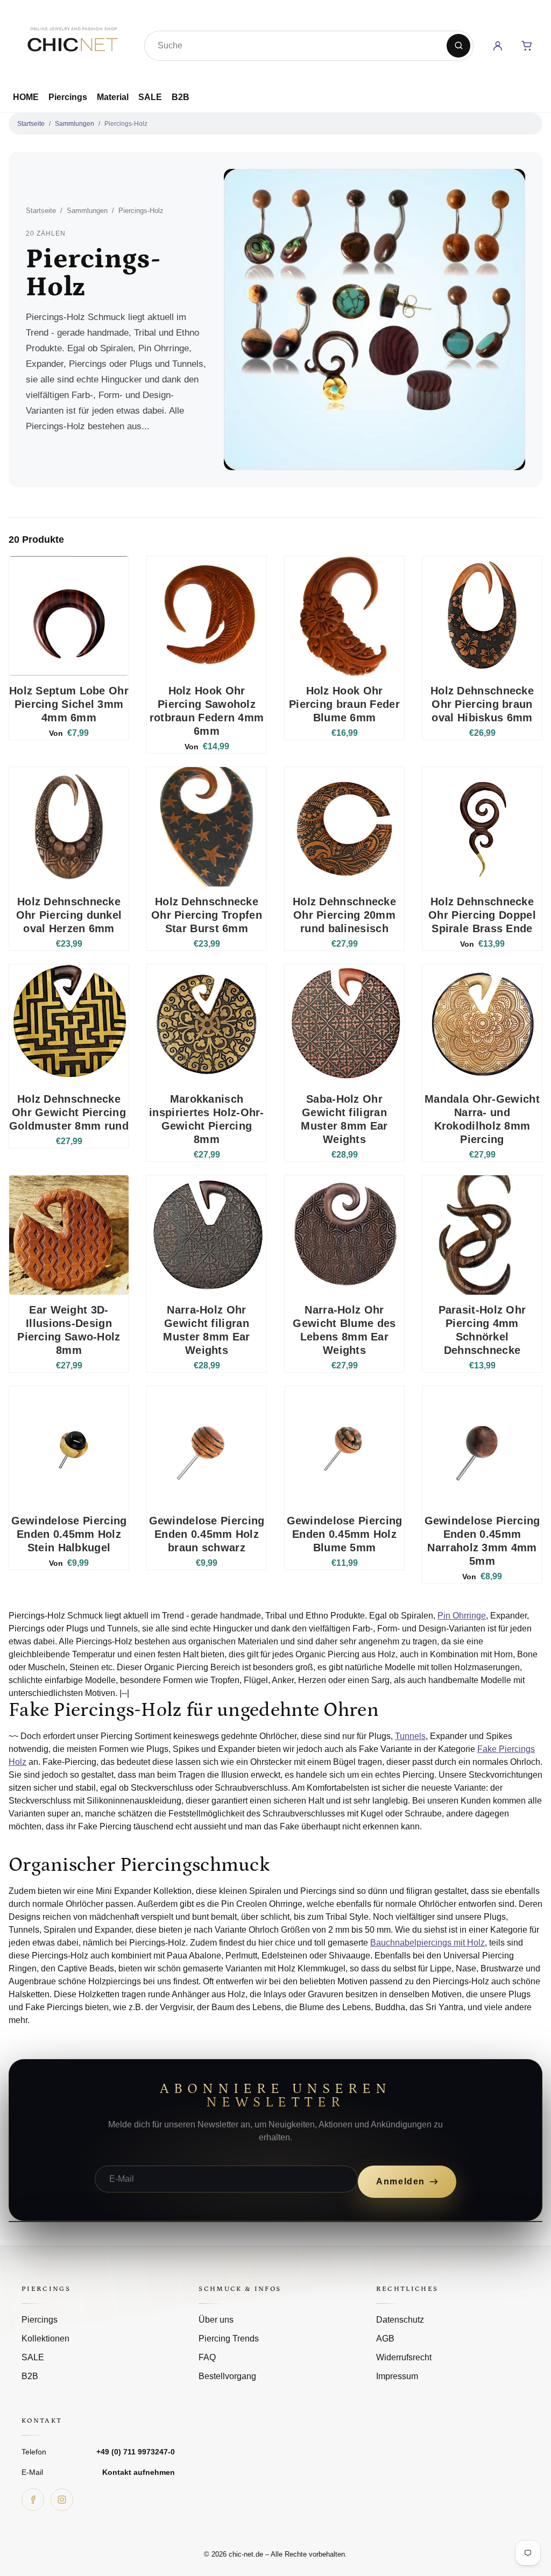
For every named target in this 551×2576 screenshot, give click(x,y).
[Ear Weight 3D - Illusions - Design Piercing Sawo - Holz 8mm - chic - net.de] (69, 1235)
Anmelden (401, 2181)
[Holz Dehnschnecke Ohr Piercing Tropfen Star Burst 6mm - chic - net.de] (207, 827)
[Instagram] (62, 2500)
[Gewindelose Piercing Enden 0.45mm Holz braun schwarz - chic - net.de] (207, 1446)
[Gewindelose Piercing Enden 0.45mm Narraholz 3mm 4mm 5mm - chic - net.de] (482, 1446)
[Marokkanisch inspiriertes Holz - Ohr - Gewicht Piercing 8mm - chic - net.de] (207, 1024)
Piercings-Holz (126, 124)
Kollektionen (45, 2339)
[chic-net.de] (72, 44)
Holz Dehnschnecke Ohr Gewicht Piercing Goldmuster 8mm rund (69, 1112)
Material (113, 97)
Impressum (397, 2376)
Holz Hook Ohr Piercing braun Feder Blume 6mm (344, 704)
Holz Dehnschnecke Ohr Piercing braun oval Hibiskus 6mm (482, 704)
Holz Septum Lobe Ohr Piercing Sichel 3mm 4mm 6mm (69, 704)
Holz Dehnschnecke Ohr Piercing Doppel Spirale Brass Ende (482, 915)
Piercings (68, 97)
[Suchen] (458, 46)
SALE (150, 97)
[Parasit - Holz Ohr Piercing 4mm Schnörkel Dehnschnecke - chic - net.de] (482, 1235)
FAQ (207, 2357)
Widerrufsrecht (404, 2357)
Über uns (216, 2320)
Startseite (31, 124)
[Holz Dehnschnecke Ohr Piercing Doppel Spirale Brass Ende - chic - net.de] (482, 827)
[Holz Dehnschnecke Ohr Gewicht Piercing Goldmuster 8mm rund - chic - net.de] (69, 1024)
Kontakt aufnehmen (139, 2472)
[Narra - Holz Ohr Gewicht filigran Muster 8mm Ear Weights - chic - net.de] (207, 1235)
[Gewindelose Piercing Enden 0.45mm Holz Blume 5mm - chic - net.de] (344, 1446)
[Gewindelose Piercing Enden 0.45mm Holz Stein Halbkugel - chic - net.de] (69, 1446)
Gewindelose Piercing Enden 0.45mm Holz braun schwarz (207, 1534)
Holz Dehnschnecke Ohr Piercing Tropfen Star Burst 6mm (207, 915)
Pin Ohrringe (462, 1616)
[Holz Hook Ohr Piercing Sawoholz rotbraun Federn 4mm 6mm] (207, 616)
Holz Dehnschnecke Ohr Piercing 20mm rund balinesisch (344, 915)
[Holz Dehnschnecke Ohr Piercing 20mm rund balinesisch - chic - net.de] (344, 827)
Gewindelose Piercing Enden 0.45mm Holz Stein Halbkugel (69, 1534)
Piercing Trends (229, 2339)
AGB (385, 2339)
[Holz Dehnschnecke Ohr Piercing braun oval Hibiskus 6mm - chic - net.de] (482, 616)
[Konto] (498, 46)
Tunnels (410, 1736)
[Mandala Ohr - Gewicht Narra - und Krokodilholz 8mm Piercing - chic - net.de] (482, 1024)
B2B (181, 97)
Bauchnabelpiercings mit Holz (428, 1943)
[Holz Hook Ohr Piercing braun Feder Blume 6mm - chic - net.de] (344, 616)
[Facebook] (33, 2500)
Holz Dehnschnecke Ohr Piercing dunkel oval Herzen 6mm (69, 915)
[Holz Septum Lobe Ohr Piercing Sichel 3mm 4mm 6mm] (69, 616)
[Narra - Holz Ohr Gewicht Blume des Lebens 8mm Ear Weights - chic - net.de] (344, 1235)
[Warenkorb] (527, 46)
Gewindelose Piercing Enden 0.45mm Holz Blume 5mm (345, 1534)
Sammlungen (75, 124)
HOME (26, 97)
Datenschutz (400, 2320)
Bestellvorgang (227, 2376)
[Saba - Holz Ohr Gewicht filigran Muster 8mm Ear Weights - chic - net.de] (344, 1024)
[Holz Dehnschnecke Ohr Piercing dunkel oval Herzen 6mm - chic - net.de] (69, 827)
